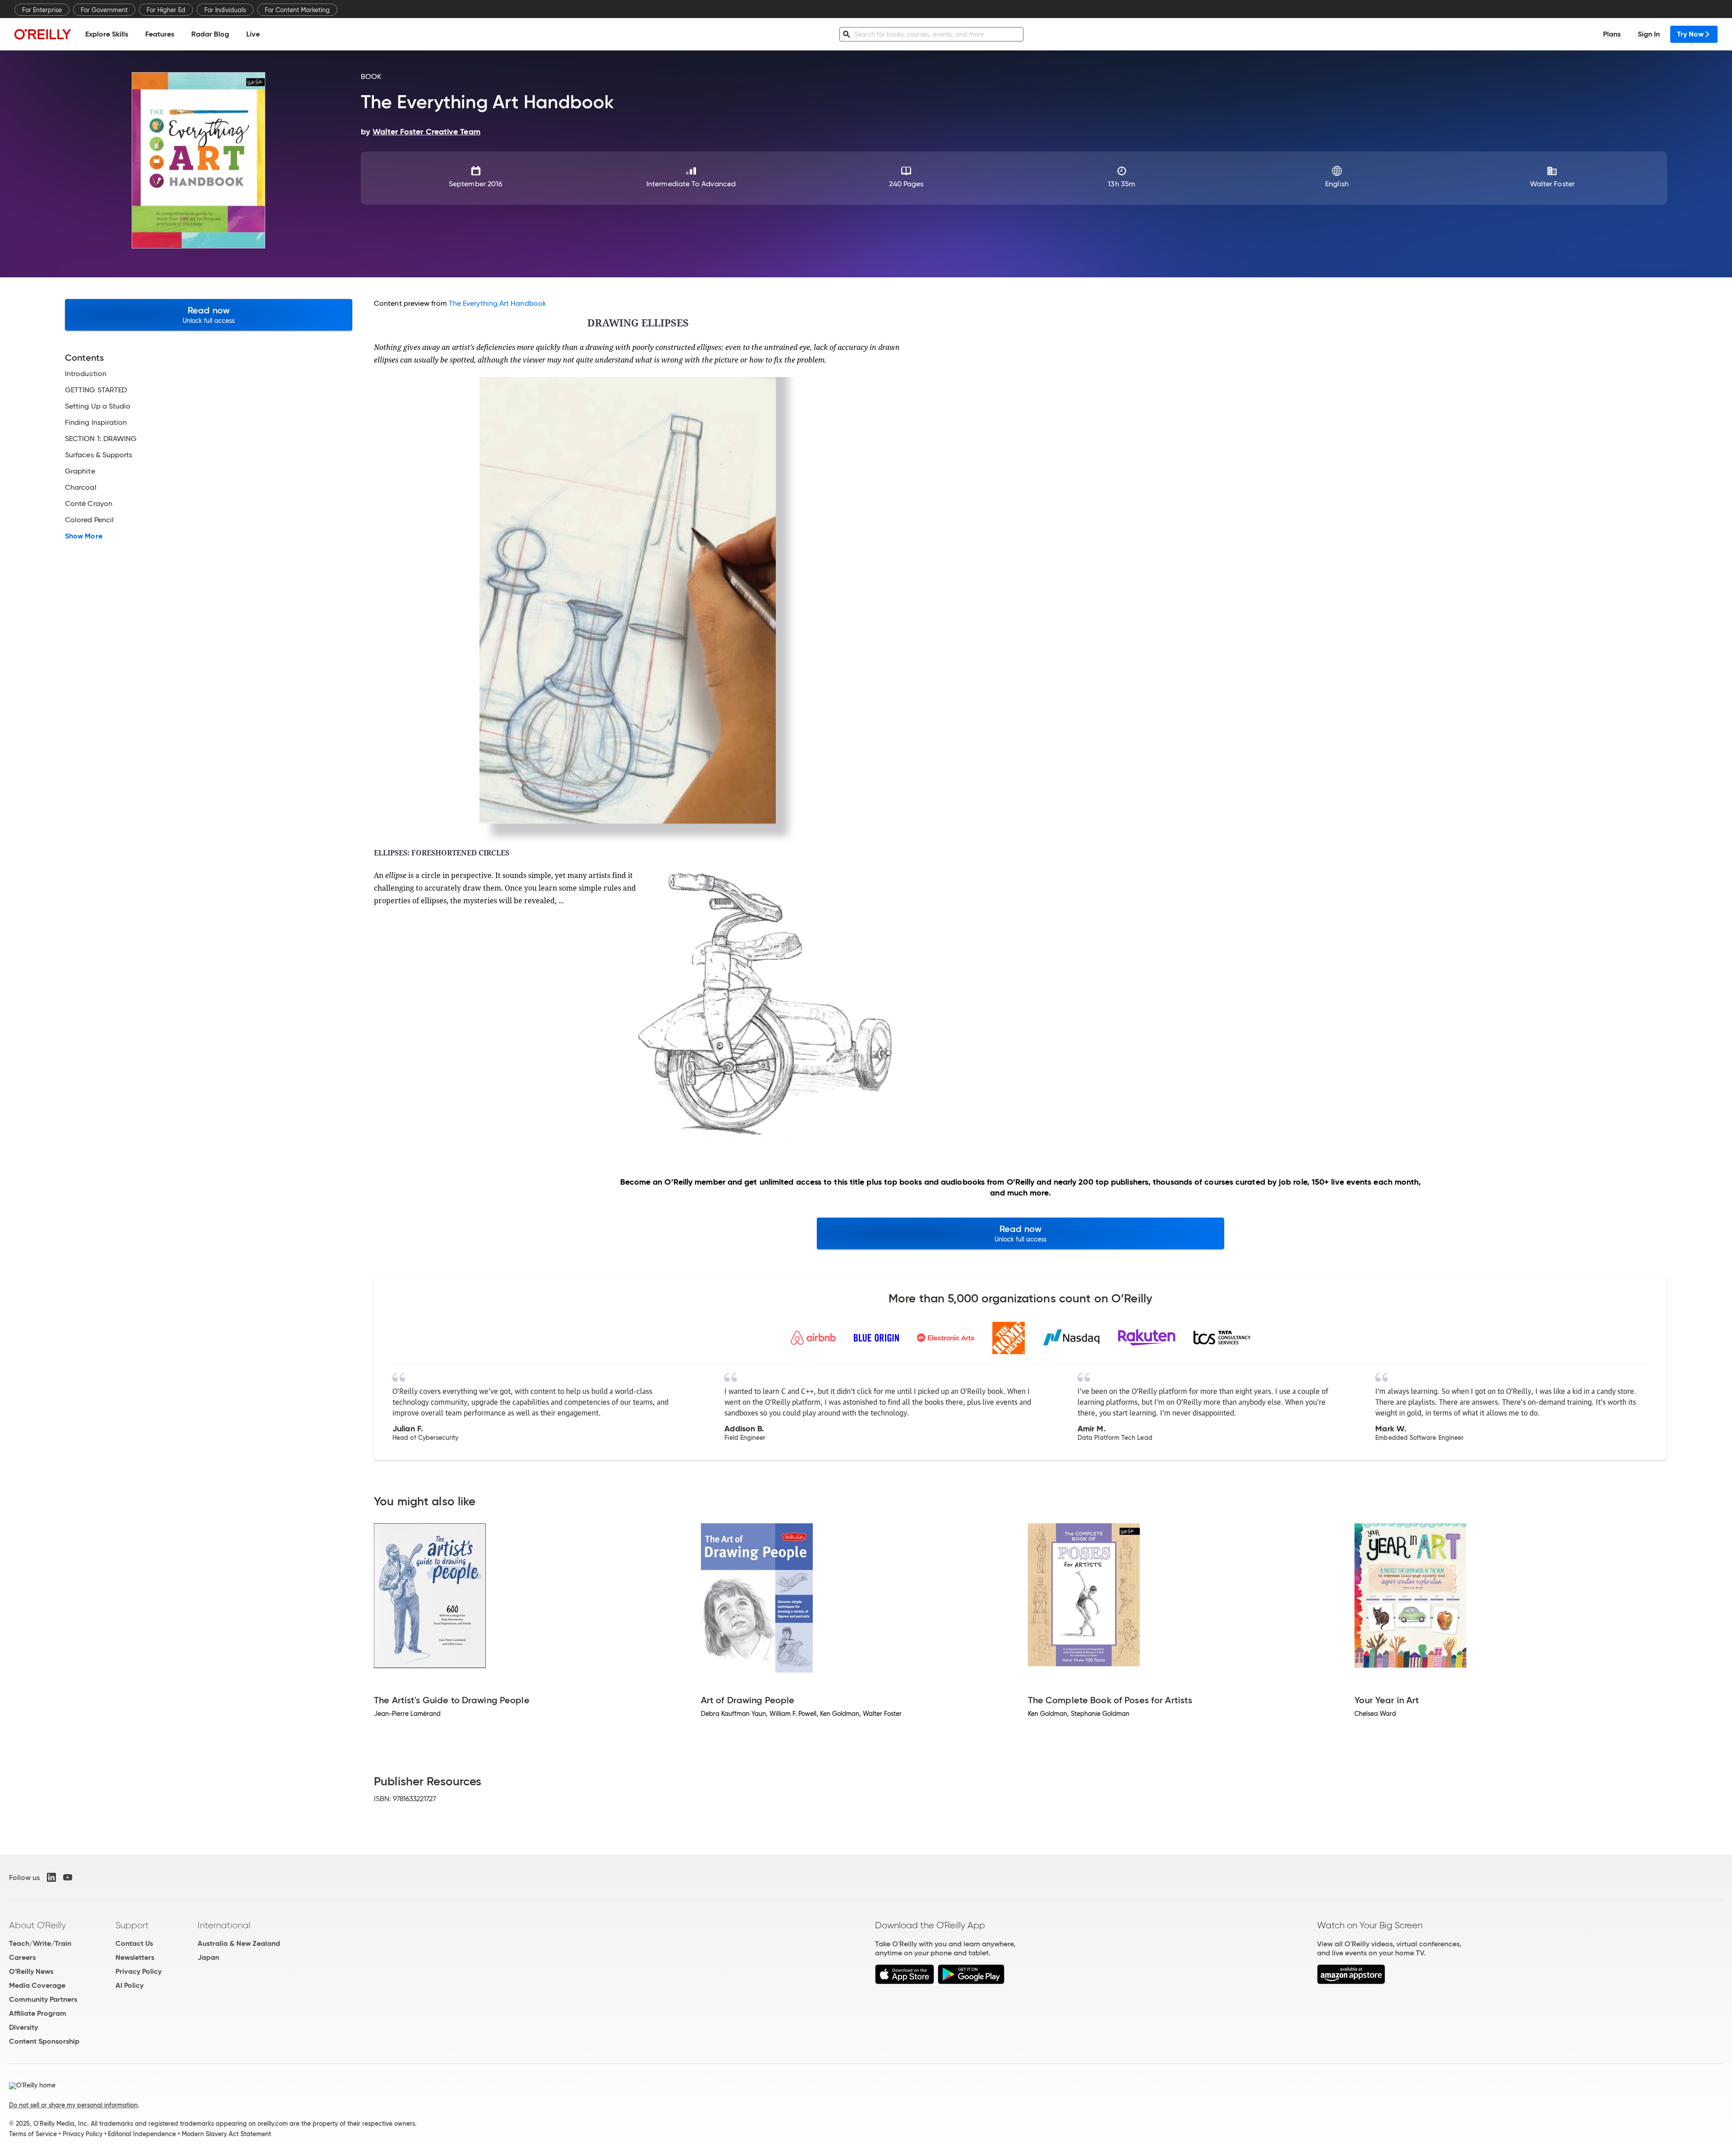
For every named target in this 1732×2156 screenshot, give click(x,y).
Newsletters (135, 1957)
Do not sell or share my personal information (73, 2105)
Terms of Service (33, 2134)
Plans (1612, 34)
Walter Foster (1552, 184)
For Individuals (225, 10)
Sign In (1649, 34)
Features (160, 34)
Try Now (1690, 34)
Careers (22, 1957)
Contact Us (134, 1943)
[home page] (43, 34)
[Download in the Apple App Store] (905, 1982)
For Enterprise (42, 10)
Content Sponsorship (44, 2041)
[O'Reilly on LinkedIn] (51, 1877)
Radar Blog (210, 34)
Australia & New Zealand (239, 1943)
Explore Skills (107, 34)
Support (132, 1925)
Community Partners (43, 1999)
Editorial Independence (142, 2134)
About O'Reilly (37, 1925)
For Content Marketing (297, 10)
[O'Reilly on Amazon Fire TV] (1351, 1982)
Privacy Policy (138, 1971)
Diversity (23, 2027)
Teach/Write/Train (40, 1943)
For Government (104, 10)
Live (253, 34)
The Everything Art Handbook (497, 303)
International (224, 1925)
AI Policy (129, 1985)
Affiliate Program (38, 2013)
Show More (84, 536)
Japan (208, 1957)
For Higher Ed (166, 10)
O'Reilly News (31, 1971)
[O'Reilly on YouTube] (68, 1877)
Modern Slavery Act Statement (226, 2134)
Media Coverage (37, 1985)
